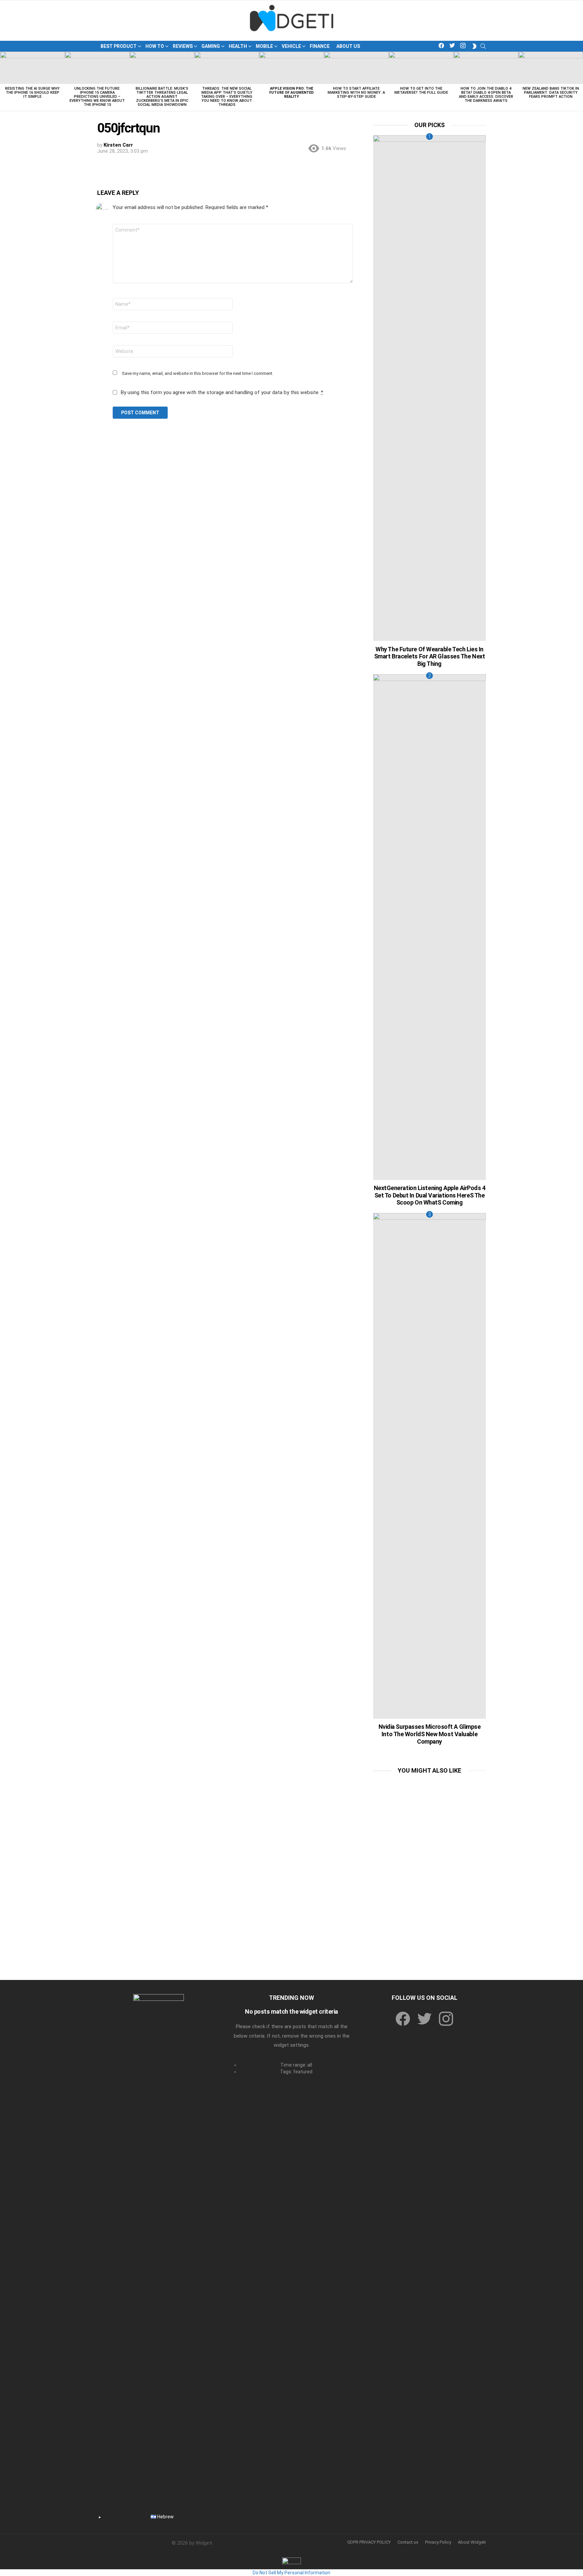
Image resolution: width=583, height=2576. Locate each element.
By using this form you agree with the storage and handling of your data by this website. (222, 392)
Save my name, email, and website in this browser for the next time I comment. (198, 373)
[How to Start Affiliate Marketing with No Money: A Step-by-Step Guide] (356, 68)
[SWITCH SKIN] (474, 46)
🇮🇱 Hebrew (162, 2517)
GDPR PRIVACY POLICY (369, 2542)
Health (238, 46)
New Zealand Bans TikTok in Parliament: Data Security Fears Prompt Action (551, 93)
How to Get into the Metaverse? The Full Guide (421, 91)
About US (348, 46)
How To (155, 46)
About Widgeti (472, 2542)
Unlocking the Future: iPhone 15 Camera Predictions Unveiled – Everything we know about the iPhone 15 (97, 97)
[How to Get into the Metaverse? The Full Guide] (421, 68)
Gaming (211, 46)
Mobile (264, 46)
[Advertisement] (429, 1823)
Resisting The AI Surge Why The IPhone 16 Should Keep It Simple (32, 93)
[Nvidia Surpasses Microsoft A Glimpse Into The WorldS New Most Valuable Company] (429, 1466)
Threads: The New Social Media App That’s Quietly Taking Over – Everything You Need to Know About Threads (227, 97)
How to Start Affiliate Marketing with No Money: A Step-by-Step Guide (356, 93)
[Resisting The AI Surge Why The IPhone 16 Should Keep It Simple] (32, 68)
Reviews (183, 46)
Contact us (408, 2542)
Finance (320, 46)
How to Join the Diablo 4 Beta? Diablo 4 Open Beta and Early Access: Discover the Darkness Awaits (486, 95)
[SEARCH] (483, 46)
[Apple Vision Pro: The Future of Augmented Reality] (291, 68)
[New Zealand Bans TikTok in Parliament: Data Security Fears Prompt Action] (551, 68)
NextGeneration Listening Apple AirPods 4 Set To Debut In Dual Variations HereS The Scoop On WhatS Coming (430, 1195)
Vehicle (291, 46)
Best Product (119, 46)
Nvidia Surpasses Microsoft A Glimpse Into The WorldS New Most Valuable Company (430, 1734)
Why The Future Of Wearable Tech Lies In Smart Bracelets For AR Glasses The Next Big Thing (429, 656)
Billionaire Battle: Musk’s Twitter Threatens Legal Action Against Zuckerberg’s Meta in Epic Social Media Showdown (162, 97)
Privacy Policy (438, 2542)
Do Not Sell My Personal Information (291, 2573)
